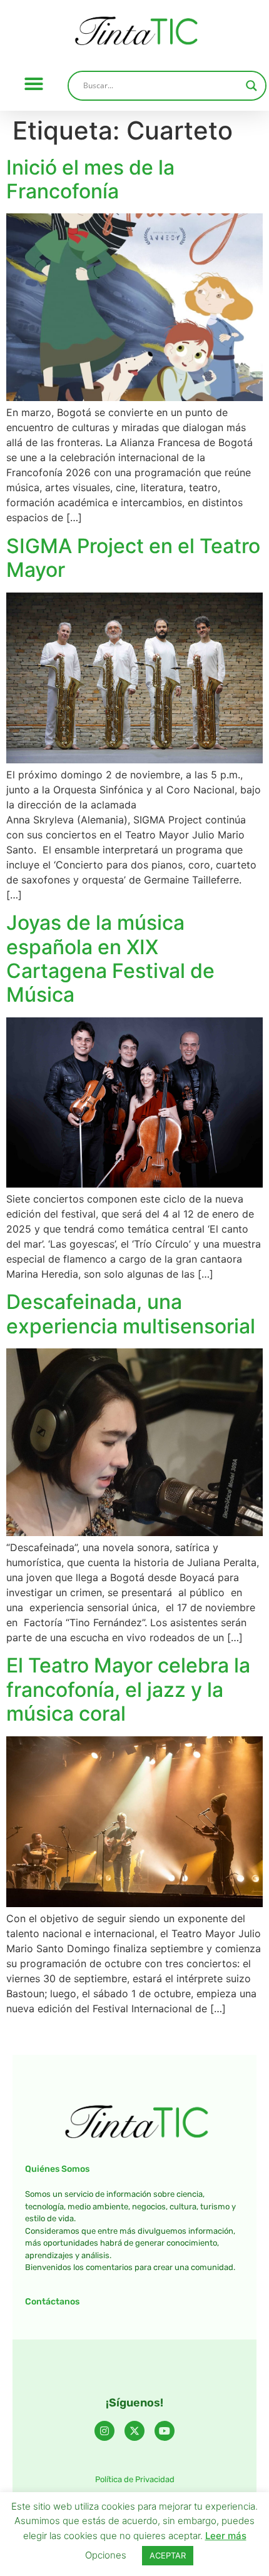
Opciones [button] (106, 2555)
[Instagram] (104, 2431)
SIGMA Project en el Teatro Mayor (133, 558)
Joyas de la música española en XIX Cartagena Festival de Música (110, 959)
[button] (34, 84)
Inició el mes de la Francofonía (90, 179)
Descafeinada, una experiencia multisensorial (131, 1314)
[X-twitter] (134, 2431)
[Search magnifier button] (251, 86)
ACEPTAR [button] (168, 2555)
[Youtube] (165, 2431)
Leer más (226, 2536)
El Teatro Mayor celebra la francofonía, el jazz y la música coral (128, 1689)
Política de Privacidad (135, 2479)
